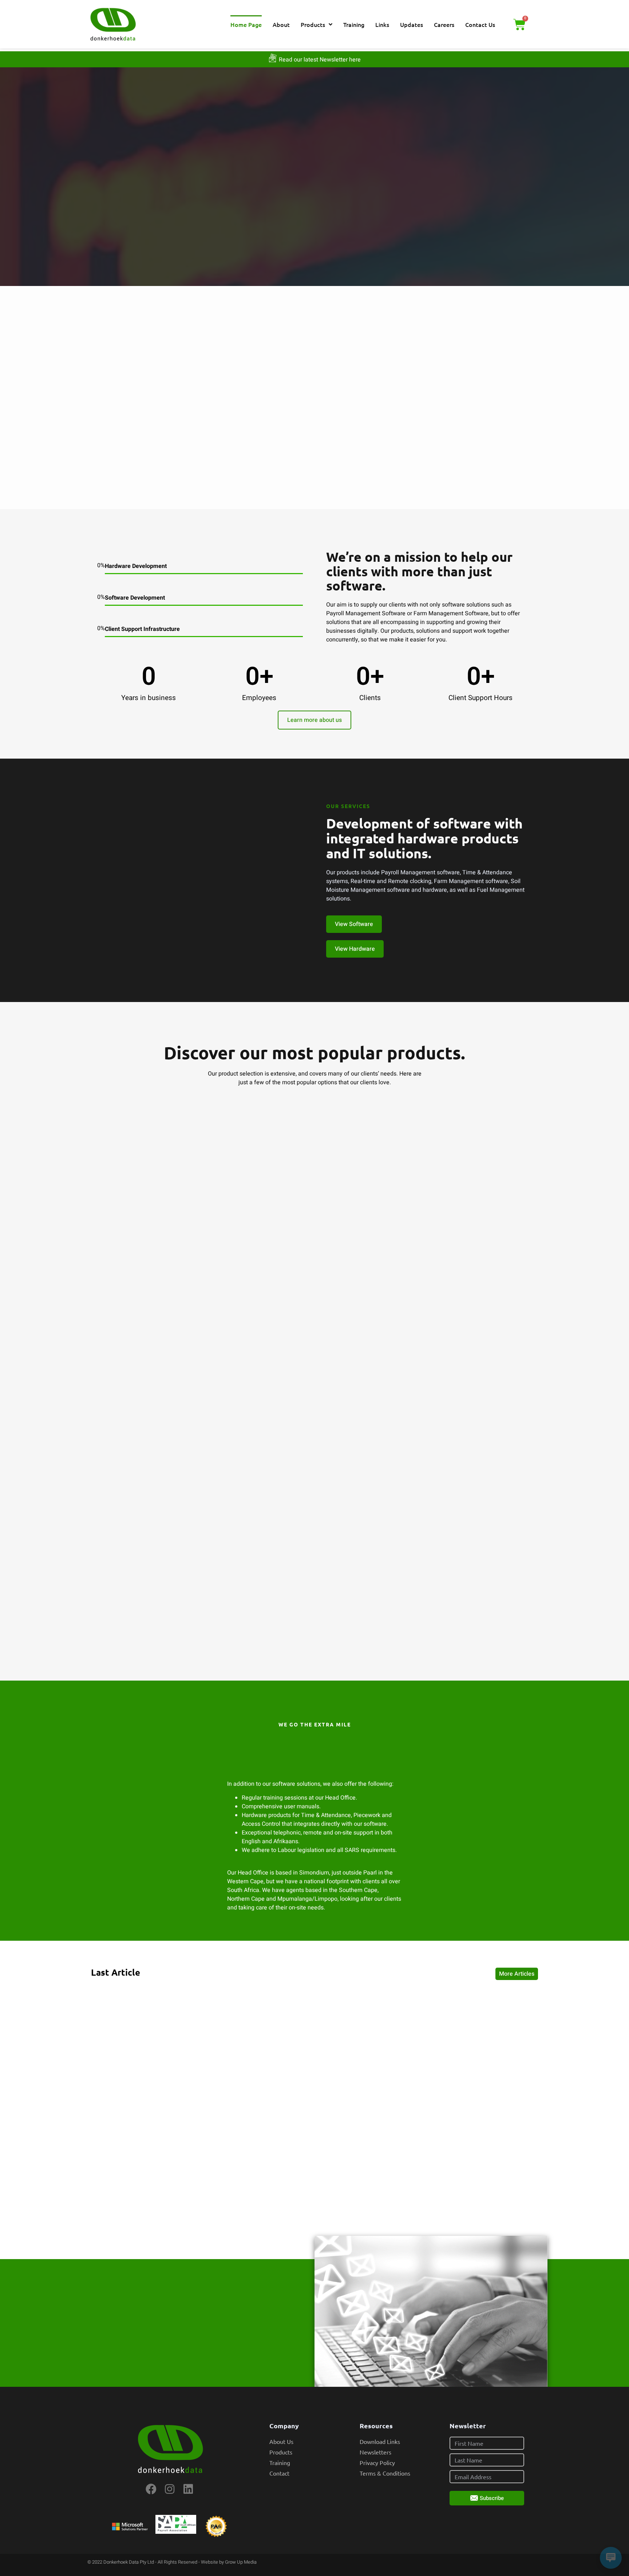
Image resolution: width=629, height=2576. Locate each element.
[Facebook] (151, 2489)
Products (313, 24)
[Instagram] (170, 2489)
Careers (444, 24)
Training (354, 24)
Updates (412, 24)
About (281, 24)
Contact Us (480, 24)
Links (382, 24)
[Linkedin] (188, 2489)
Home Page (246, 24)
